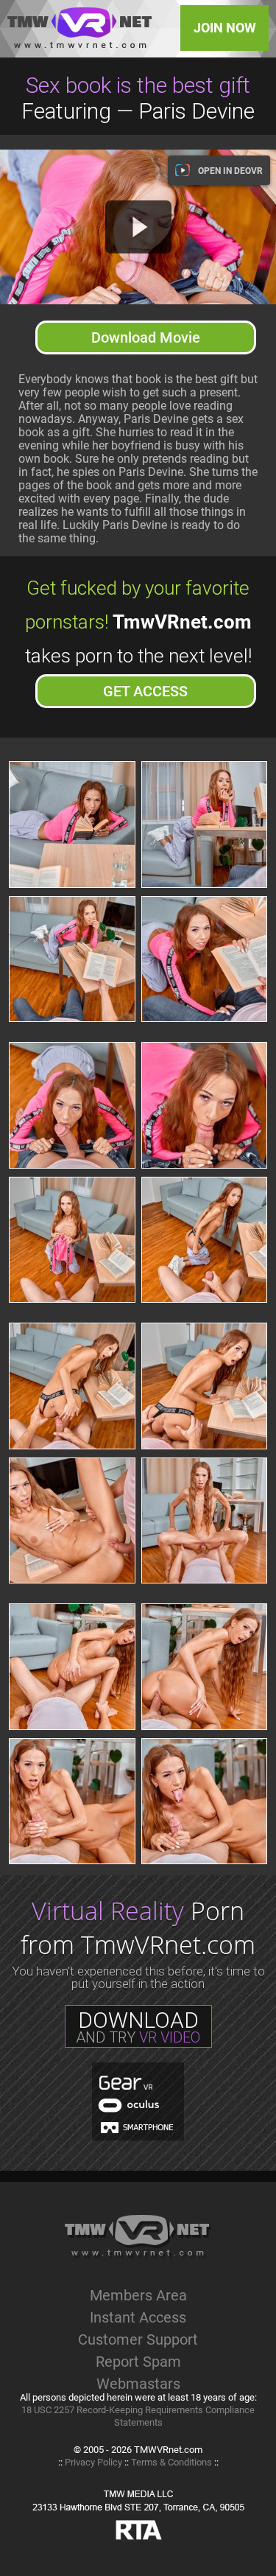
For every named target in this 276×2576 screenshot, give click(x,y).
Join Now (225, 28)
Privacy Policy (93, 2462)
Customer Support (138, 2339)
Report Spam (138, 2362)
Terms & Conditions (171, 2462)
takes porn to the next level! (138, 638)
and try (138, 2027)
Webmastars (138, 2384)
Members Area (138, 2295)
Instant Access (138, 2317)
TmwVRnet (79, 28)
